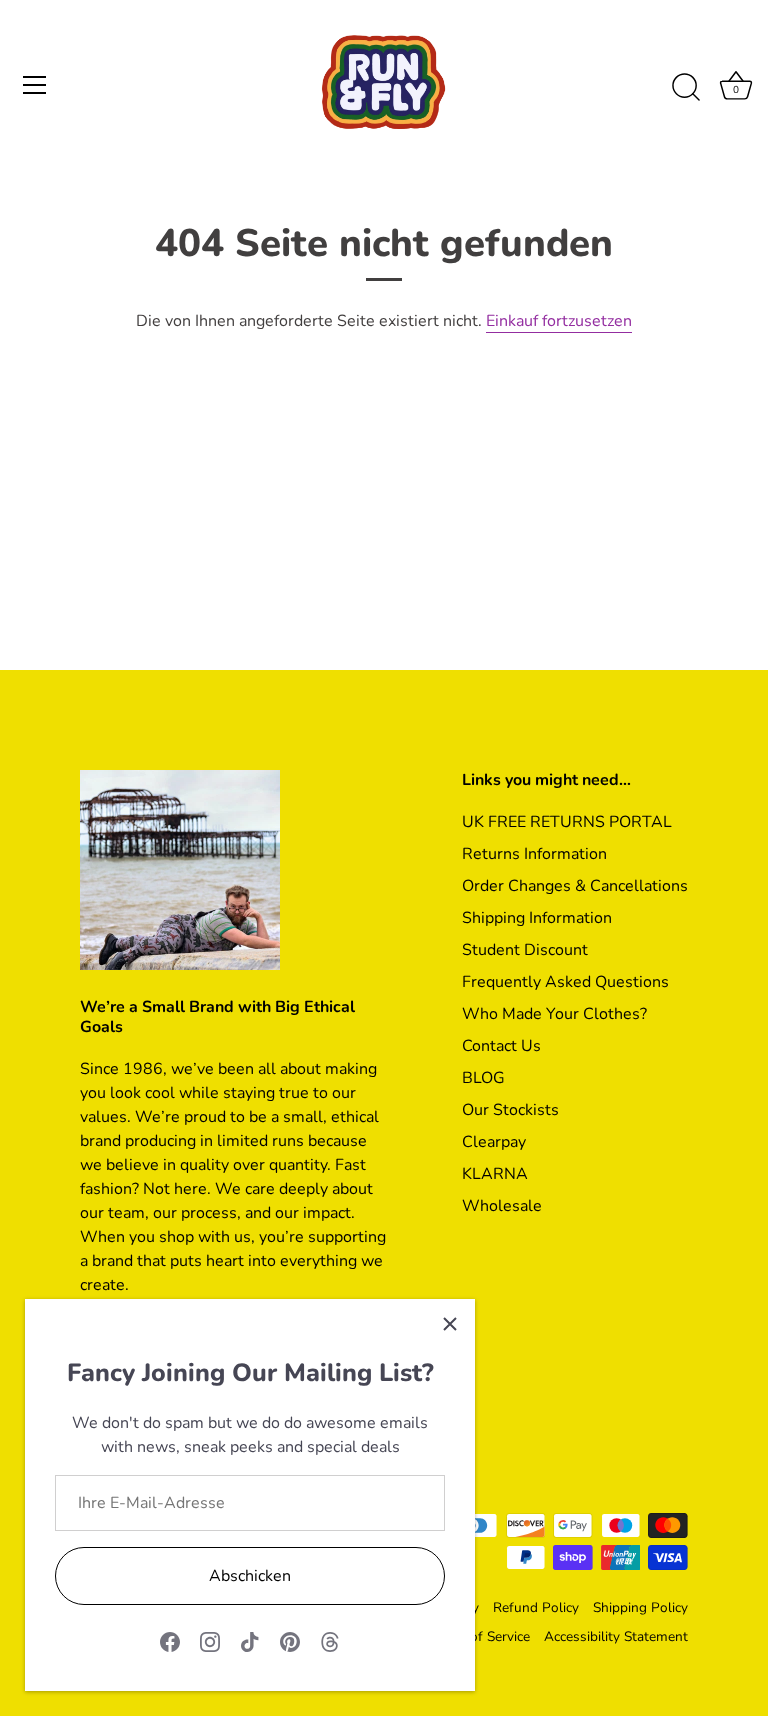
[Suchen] (686, 88)
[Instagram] (210, 1641)
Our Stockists (510, 1110)
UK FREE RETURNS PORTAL (567, 822)
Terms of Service (479, 1636)
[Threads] (330, 1641)
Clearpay (494, 1142)
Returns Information (534, 854)
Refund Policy (536, 1607)
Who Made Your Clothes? (554, 1014)
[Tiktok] (250, 1641)
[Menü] (35, 85)
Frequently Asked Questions (565, 982)
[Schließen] (450, 1324)
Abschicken (250, 1576)
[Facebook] (170, 1641)
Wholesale (502, 1206)
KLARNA (495, 1174)
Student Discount (525, 950)
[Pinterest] (290, 1641)
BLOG (483, 1078)
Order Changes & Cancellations (575, 886)
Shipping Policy (640, 1607)
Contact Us (501, 1046)
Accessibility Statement (616, 1636)
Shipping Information (537, 918)
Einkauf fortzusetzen (559, 321)
